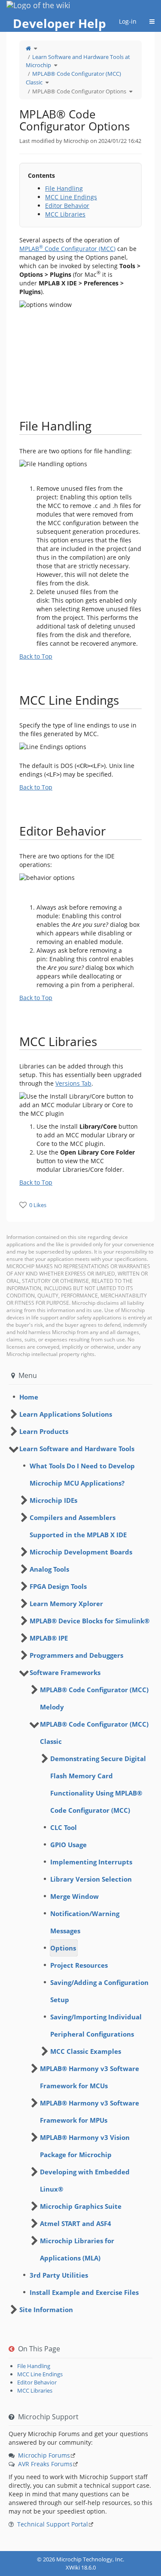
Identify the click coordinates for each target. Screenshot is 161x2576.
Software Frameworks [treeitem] (65, 1672)
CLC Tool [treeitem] (64, 1827)
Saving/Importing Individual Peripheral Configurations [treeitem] (96, 2025)
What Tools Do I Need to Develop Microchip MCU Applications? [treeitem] (82, 1474)
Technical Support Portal (53, 2524)
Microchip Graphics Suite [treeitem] (81, 2206)
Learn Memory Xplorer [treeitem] (66, 1604)
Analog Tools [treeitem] (49, 1569)
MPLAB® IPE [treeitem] (49, 1638)
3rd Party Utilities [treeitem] (59, 2275)
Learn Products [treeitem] (44, 1431)
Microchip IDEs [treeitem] (53, 1500)
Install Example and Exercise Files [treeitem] (84, 2292)
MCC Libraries (65, 214)
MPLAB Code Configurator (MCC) (67, 249)
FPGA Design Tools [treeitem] (58, 1586)
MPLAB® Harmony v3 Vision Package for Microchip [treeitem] (85, 2146)
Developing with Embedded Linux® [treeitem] (85, 2180)
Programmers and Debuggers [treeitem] (76, 1655)
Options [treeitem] (63, 1948)
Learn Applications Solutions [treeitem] (66, 1414)
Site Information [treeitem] (46, 2310)
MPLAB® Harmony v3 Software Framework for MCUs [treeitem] (90, 2077)
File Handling (64, 188)
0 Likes (38, 1205)
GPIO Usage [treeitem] (68, 1845)
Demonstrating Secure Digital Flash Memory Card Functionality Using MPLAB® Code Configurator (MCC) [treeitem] (98, 1784)
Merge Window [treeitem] (74, 1896)
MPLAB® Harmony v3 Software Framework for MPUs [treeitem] (90, 2112)
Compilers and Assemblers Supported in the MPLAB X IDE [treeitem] (78, 1526)
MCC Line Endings (71, 197)
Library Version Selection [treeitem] (91, 1879)
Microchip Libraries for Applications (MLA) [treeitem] (77, 2249)
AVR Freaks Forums (45, 2464)
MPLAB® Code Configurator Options (79, 91)
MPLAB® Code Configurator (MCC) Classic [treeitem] (94, 1733)
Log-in (128, 21)
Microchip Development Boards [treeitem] (81, 1552)
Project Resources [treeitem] (79, 1965)
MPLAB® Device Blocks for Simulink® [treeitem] (90, 1621)
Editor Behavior (67, 206)
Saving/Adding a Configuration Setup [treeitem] (99, 1991)
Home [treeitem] (29, 1397)
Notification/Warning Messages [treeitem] (85, 1922)
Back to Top (36, 656)
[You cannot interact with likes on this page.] (23, 1205)
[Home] (28, 48)
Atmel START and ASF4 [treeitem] (76, 2223)
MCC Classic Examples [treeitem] (86, 2051)
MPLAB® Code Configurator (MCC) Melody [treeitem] (94, 1698)
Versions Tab (73, 1083)
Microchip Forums (44, 2455)
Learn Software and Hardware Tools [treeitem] (77, 1449)
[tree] (80, 1397)
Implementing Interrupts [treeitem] (91, 1862)
